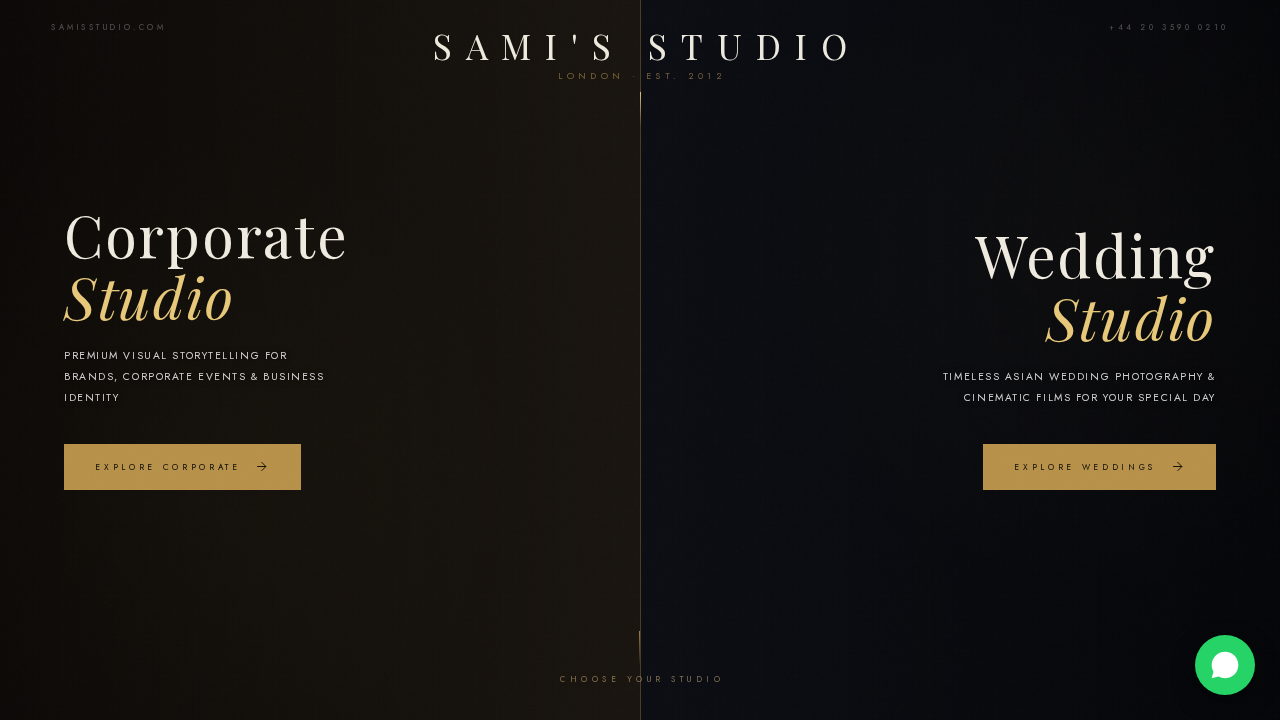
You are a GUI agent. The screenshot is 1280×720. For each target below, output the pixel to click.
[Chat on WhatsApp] (1225, 665)
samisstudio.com (108, 27)
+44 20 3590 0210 (1169, 27)
